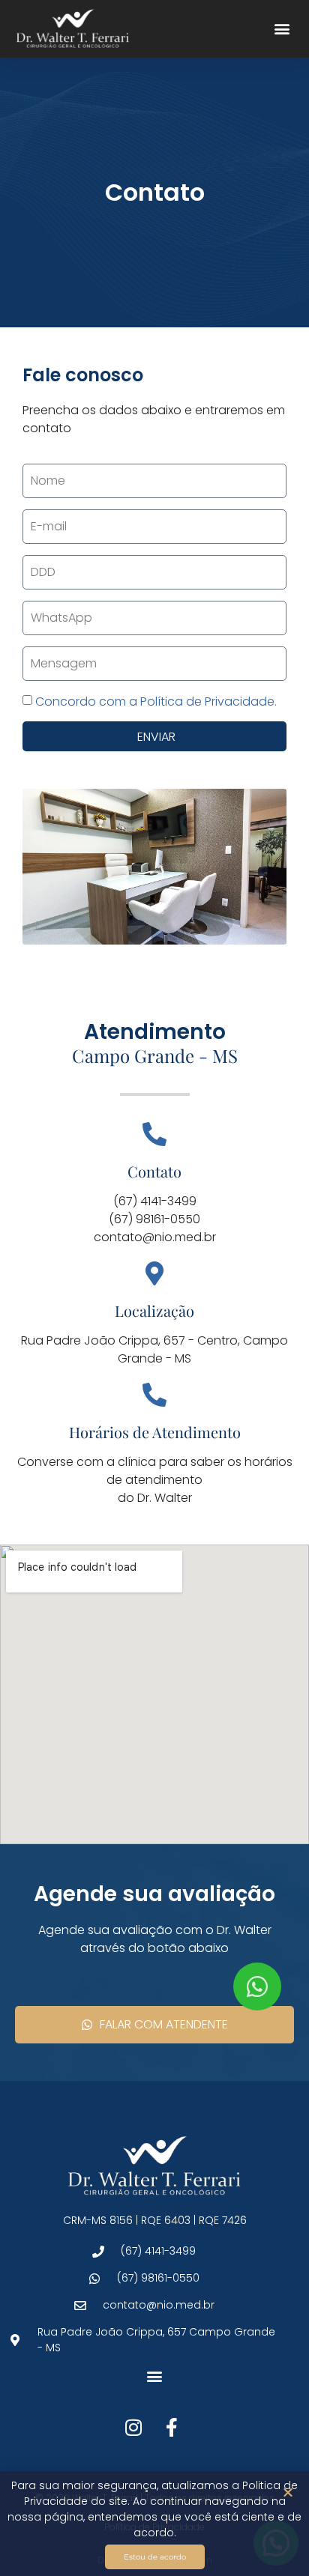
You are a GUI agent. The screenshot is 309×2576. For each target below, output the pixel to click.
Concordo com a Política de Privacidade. (156, 701)
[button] (282, 29)
